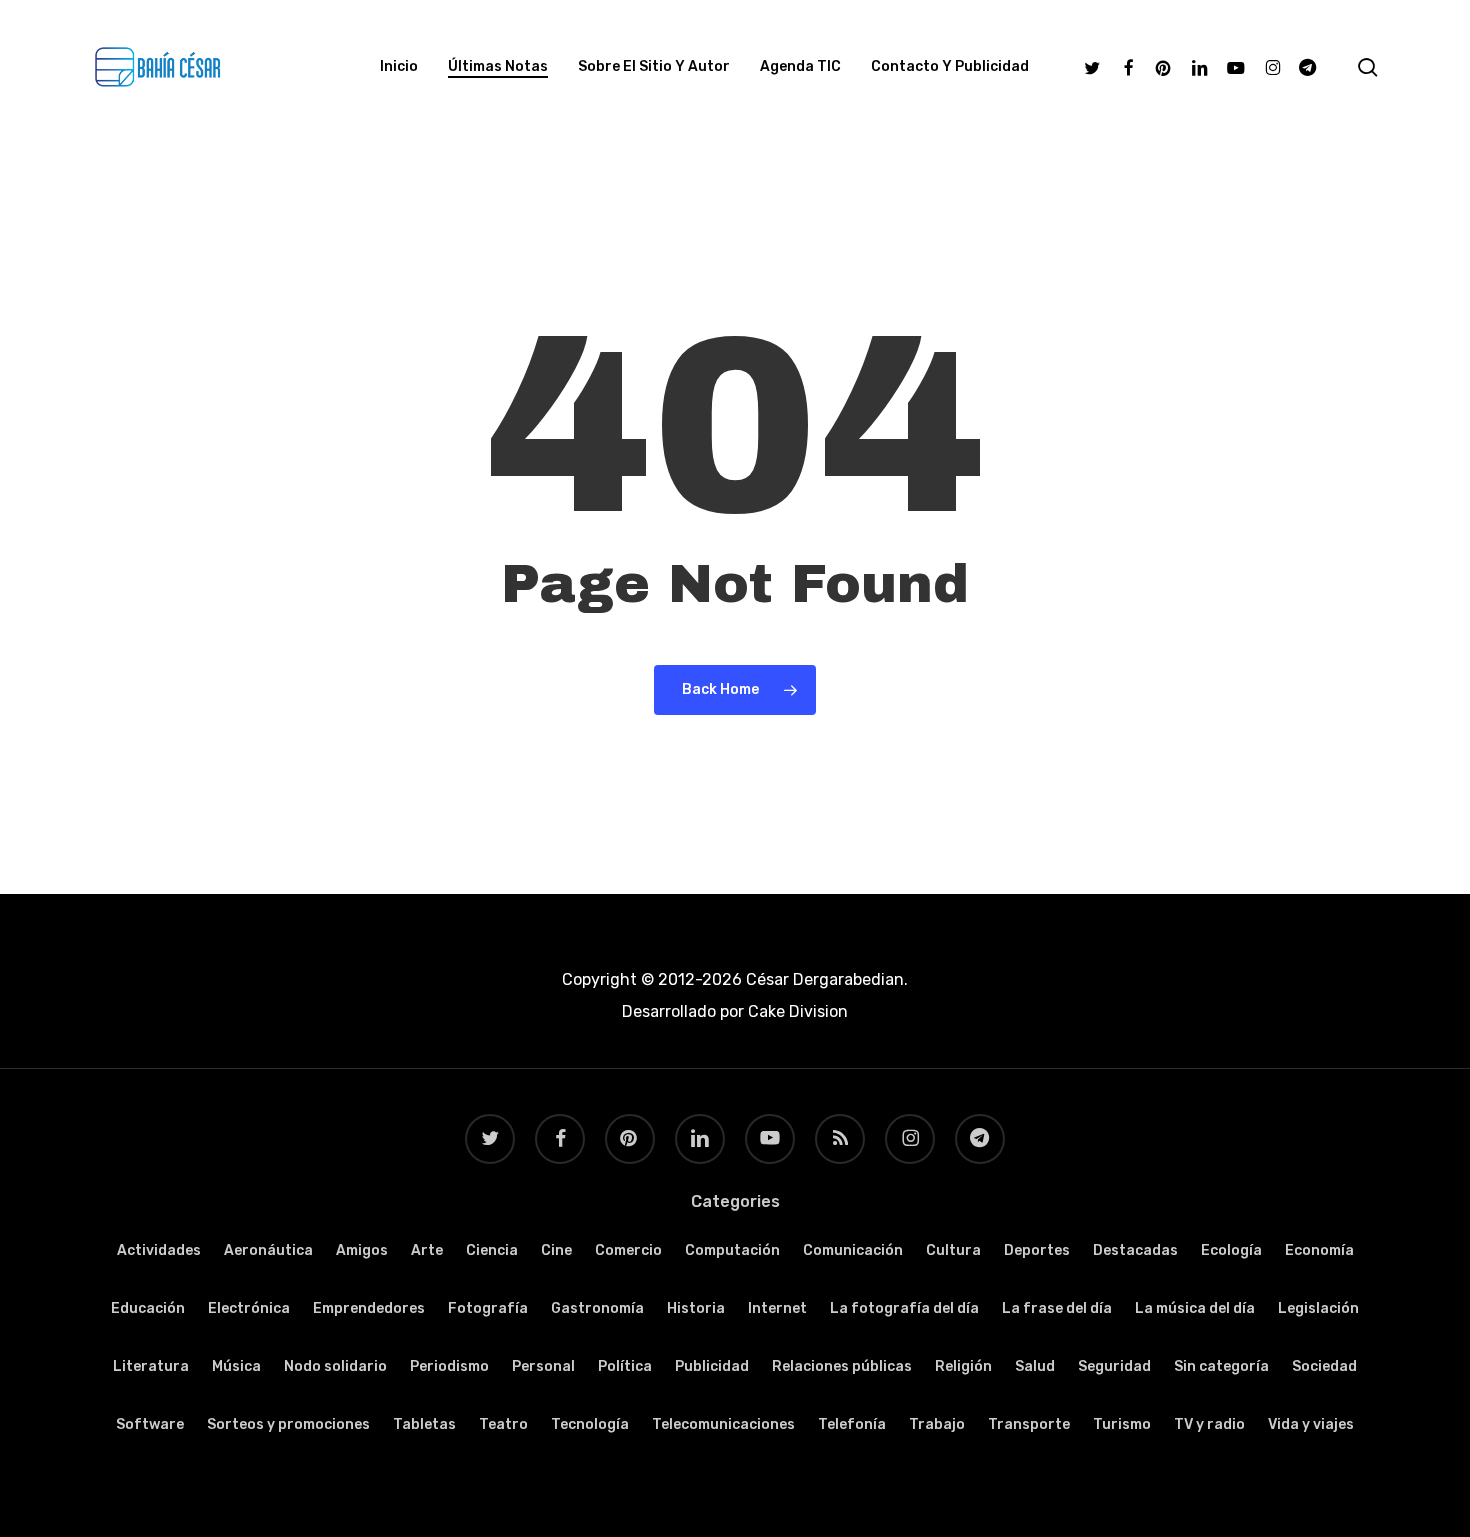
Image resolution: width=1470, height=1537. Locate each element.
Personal (543, 1366)
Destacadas (1135, 1250)
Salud (1035, 1366)
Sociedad (1324, 1366)
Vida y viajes (1311, 1424)
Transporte (1029, 1424)
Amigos (362, 1250)
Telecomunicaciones (723, 1424)
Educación (148, 1308)
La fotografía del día (904, 1308)
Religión (963, 1366)
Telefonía (852, 1424)
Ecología (1231, 1250)
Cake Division (796, 1011)
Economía (1319, 1250)
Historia (696, 1308)
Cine (556, 1250)
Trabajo (937, 1424)
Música (236, 1366)
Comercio (628, 1250)
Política (625, 1366)
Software (150, 1424)
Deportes (1037, 1250)
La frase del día (1057, 1308)
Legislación (1318, 1308)
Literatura (151, 1366)
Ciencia (492, 1250)
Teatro (503, 1424)
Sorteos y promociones (288, 1424)
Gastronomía (597, 1308)
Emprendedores (369, 1308)
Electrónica (249, 1308)
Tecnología (590, 1424)
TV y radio (1209, 1424)
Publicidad (712, 1366)
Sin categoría (1221, 1366)
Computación (732, 1250)
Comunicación (853, 1250)
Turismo (1122, 1424)
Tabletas (424, 1424)
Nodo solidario (335, 1366)
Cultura (953, 1250)
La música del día (1195, 1308)
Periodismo (449, 1366)
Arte (427, 1250)
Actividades (159, 1250)
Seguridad (1114, 1366)
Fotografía (488, 1308)
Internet (777, 1308)
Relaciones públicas (842, 1366)
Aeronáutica (268, 1250)
